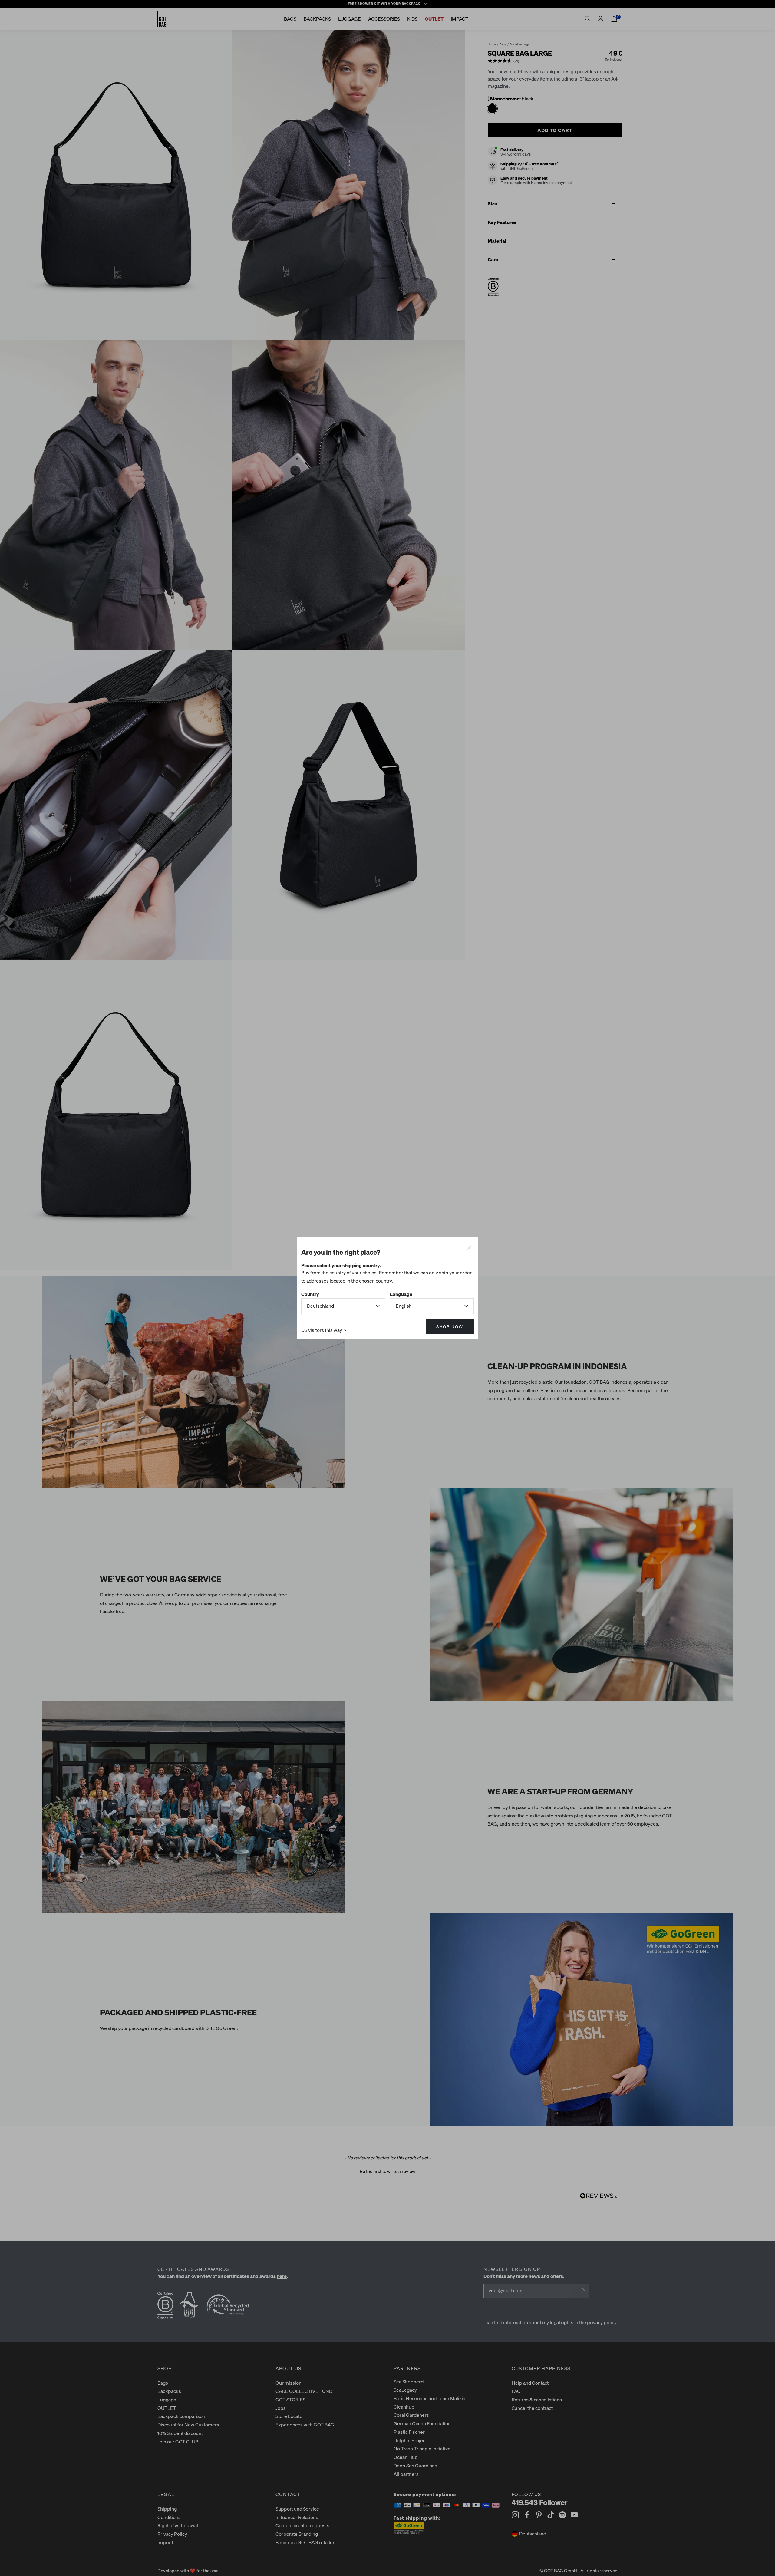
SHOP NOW (450, 1326)
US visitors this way (322, 1330)
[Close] (469, 1249)
